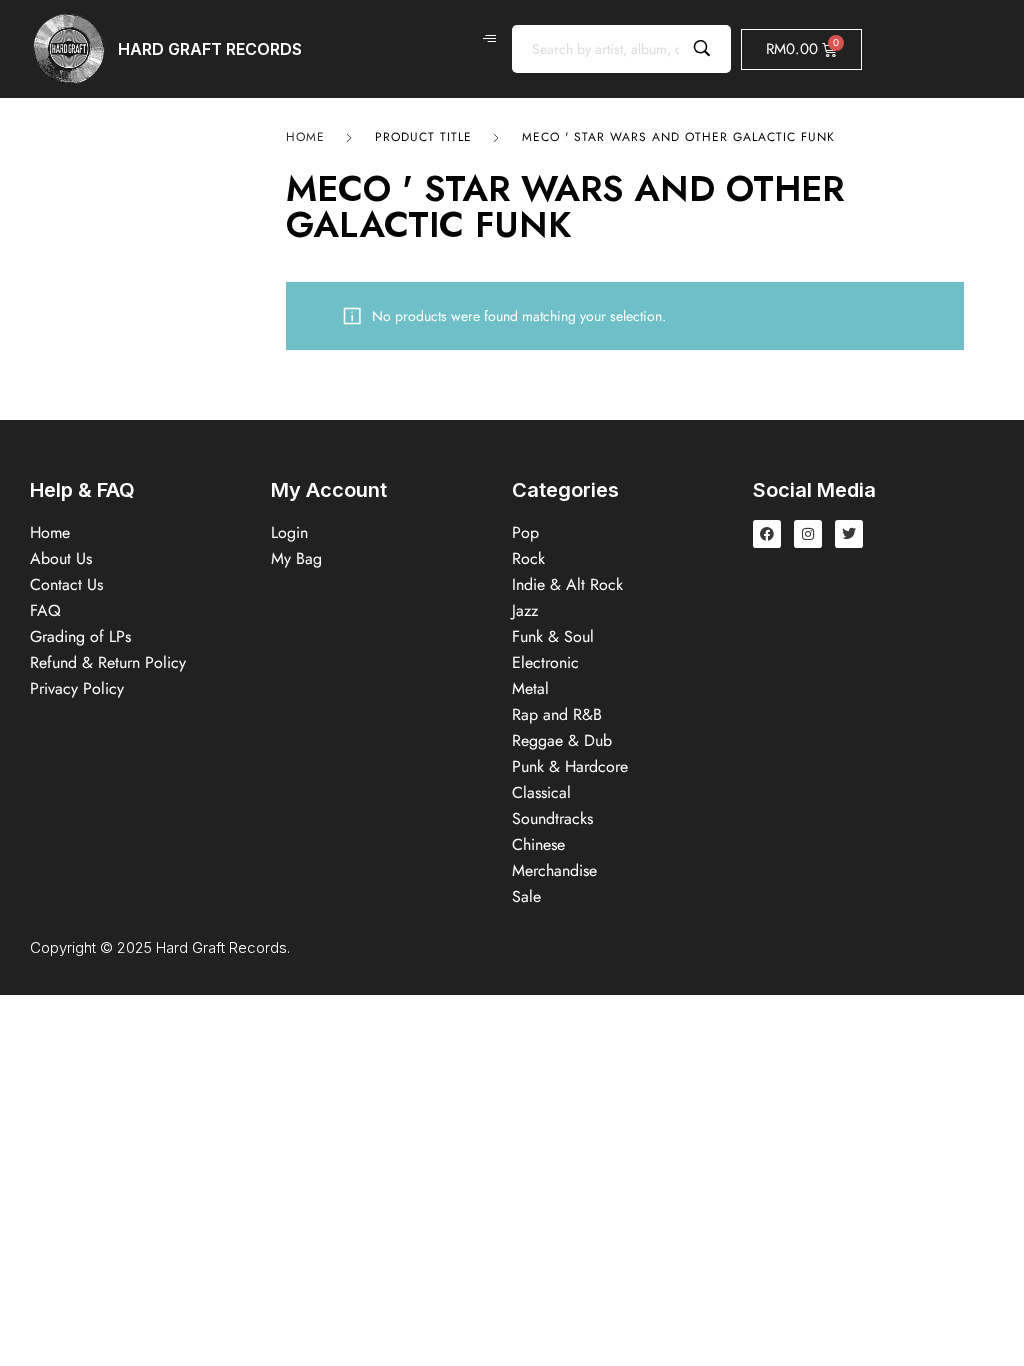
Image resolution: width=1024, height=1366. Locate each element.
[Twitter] (849, 534)
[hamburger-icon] (489, 39)
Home (305, 137)
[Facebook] (767, 534)
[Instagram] (808, 534)
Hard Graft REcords (210, 49)
